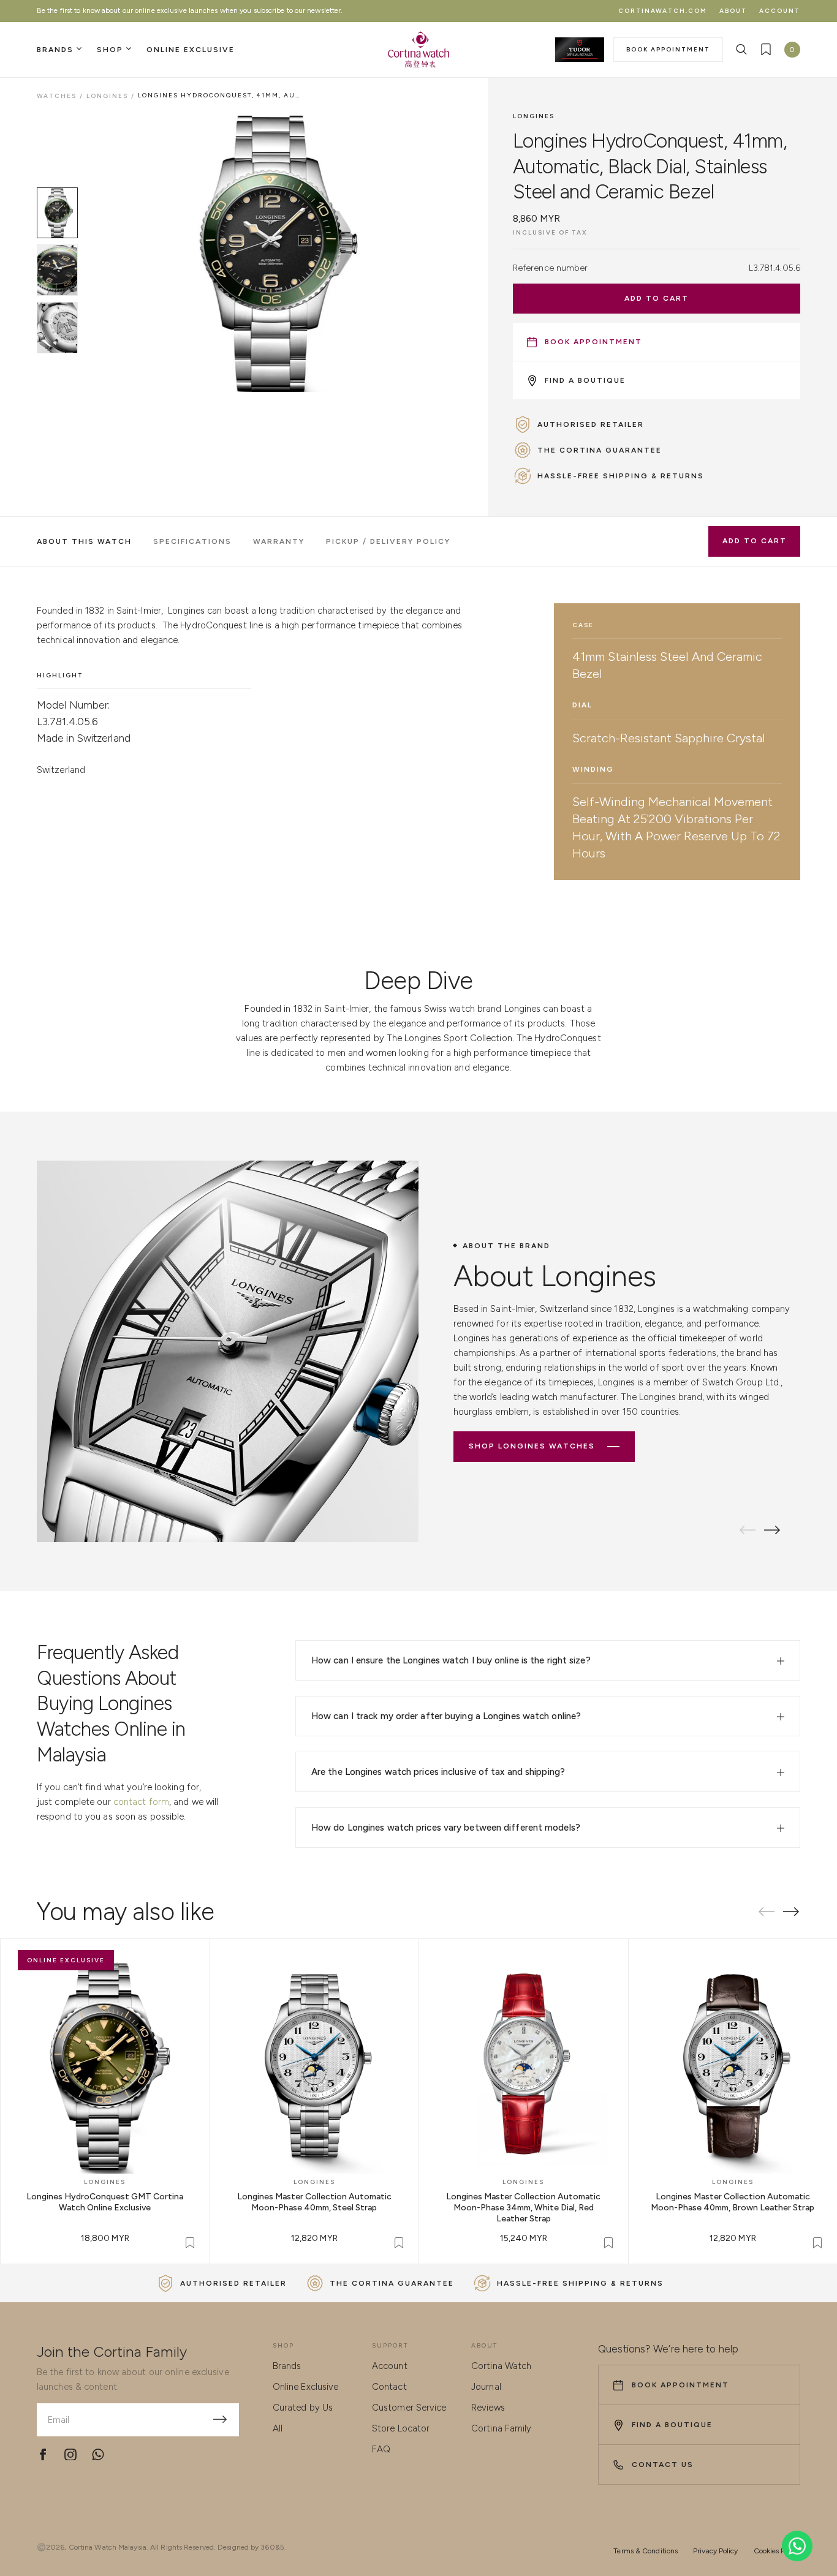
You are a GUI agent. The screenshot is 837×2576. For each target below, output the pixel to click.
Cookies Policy (777, 2551)
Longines (534, 116)
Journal (486, 2387)
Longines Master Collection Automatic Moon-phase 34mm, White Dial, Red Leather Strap (523, 2208)
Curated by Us (303, 2408)
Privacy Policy (715, 2551)
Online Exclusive (306, 2387)
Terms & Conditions (646, 2551)
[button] (772, 1530)
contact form (141, 1802)
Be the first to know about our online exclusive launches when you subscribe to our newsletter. (190, 10)
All (278, 2428)
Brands (287, 2366)
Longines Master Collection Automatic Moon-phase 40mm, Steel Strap (314, 2202)
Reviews (488, 2408)
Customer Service (409, 2408)
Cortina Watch (501, 2366)
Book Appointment (668, 49)
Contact (389, 2387)
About (733, 11)
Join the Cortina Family (112, 2352)
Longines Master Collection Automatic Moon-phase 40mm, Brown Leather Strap (733, 2202)
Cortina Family (501, 2428)
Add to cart (657, 298)
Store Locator (401, 2428)
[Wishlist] (766, 50)
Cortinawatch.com (663, 11)
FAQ (381, 2449)
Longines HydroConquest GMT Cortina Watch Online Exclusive (105, 2202)
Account (780, 11)
